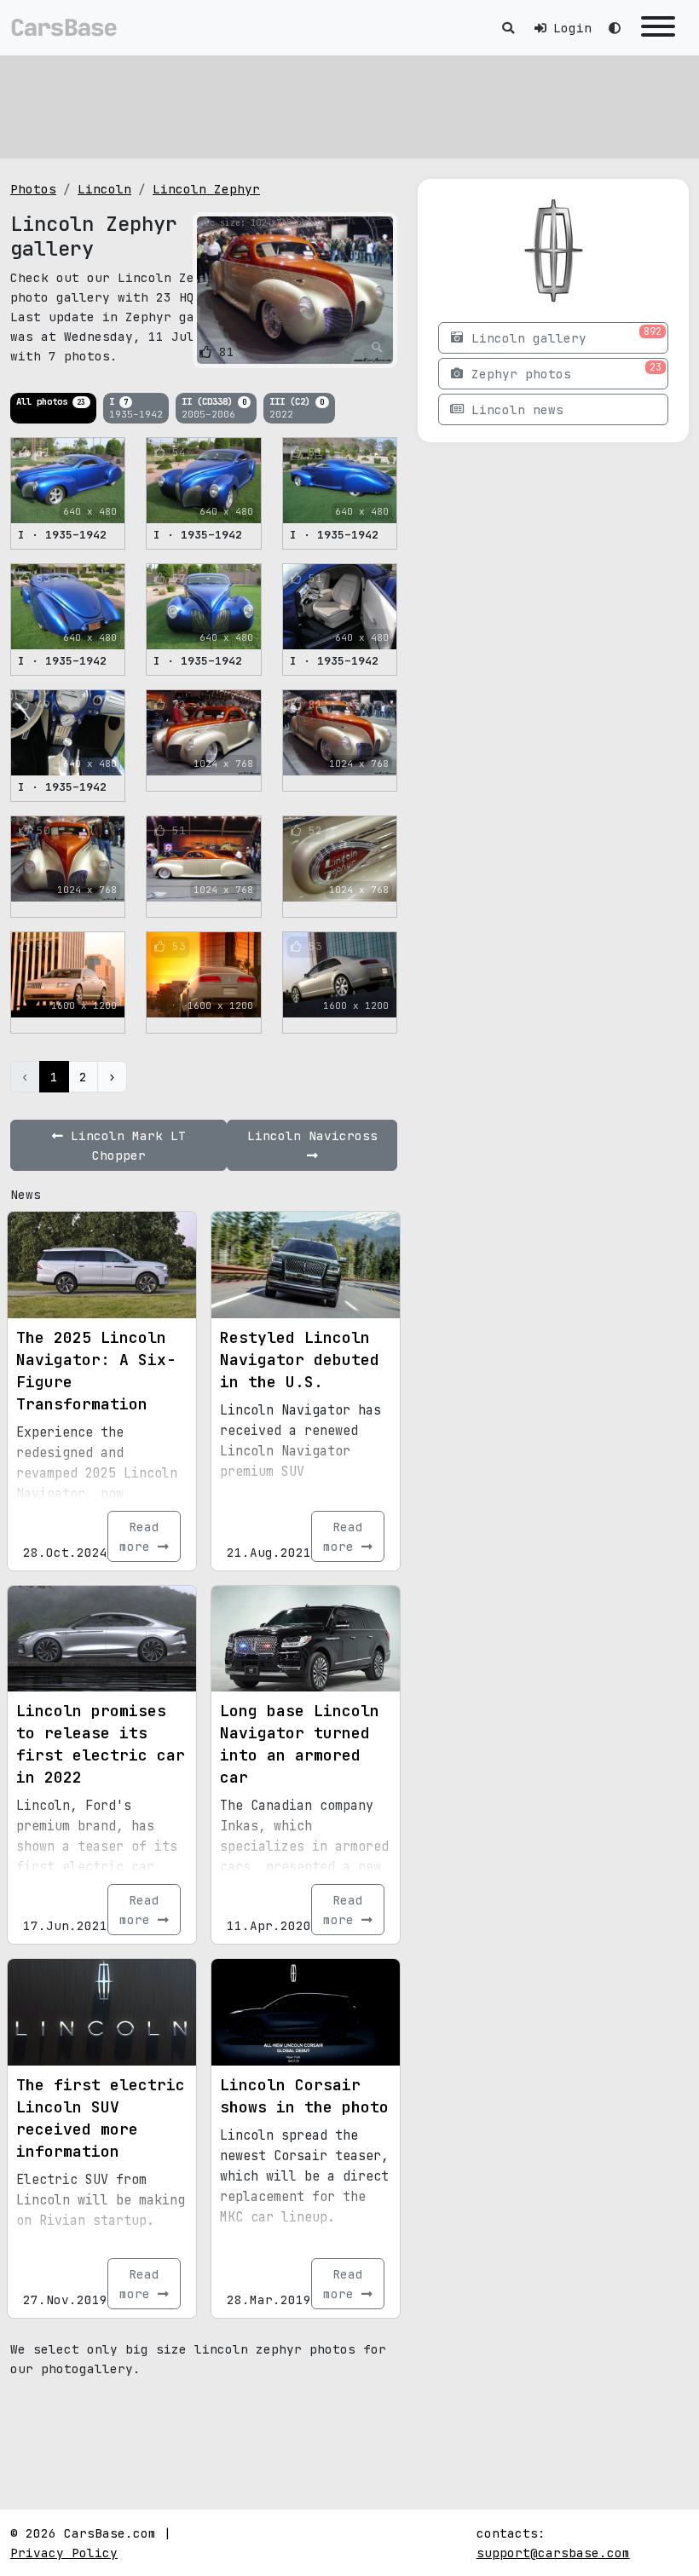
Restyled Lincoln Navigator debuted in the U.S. (300, 1360)
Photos (33, 189)
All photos (51, 401)
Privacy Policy (64, 2553)
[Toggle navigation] (658, 28)
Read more (139, 1536)
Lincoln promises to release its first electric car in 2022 (101, 1744)
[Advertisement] (349, 107)
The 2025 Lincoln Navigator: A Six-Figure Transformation (96, 1371)
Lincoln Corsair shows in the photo (304, 2096)
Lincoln (104, 189)
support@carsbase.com (553, 2553)
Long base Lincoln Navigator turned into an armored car (300, 1744)
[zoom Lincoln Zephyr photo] (377, 348)
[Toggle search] (508, 28)
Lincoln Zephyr (206, 189)
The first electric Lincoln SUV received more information (101, 2118)
